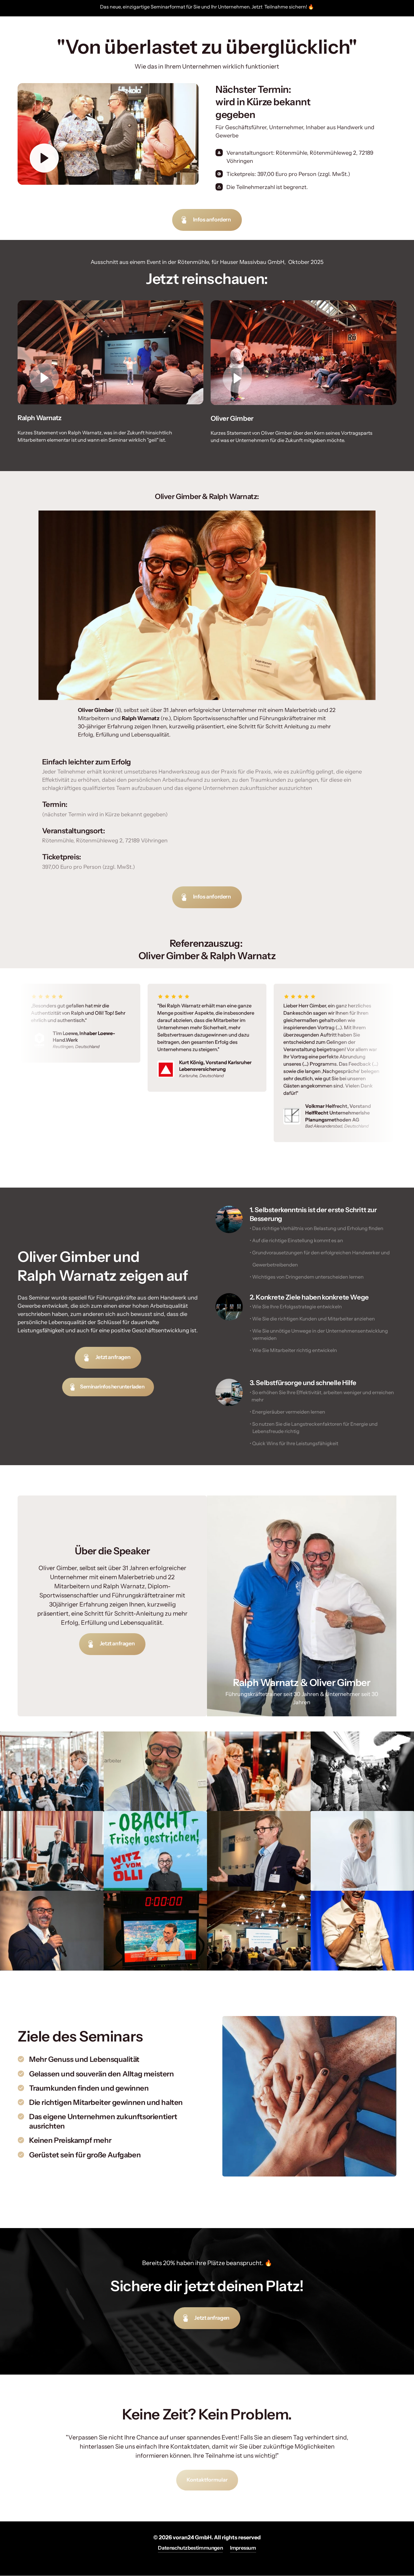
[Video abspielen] (44, 158)
